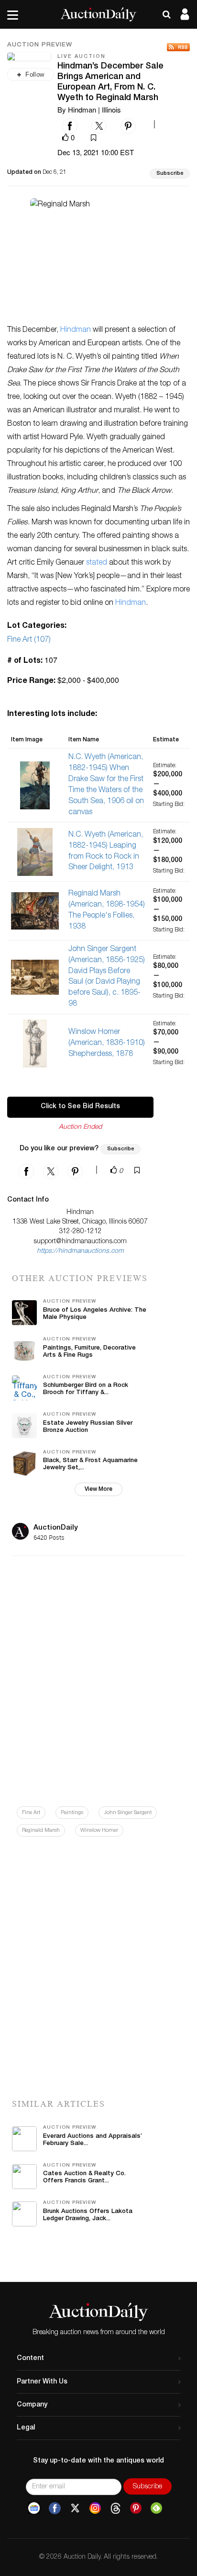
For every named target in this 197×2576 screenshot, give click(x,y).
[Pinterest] (136, 2508)
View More (98, 1489)
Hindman (76, 330)
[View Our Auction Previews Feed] (178, 47)
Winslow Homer (99, 1831)
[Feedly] (156, 2508)
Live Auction (82, 57)
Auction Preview (40, 45)
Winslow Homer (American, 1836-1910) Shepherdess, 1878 (107, 1044)
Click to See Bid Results (80, 1107)
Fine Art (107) (29, 640)
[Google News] (34, 2508)
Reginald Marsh (41, 1831)
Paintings (72, 1813)
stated (97, 563)
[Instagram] (95, 2508)
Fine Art (31, 1813)
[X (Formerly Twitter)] (75, 2508)
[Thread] (115, 2508)
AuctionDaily (56, 1528)
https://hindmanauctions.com (80, 1251)
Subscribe (170, 174)
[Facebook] (55, 2508)
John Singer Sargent (128, 1813)
